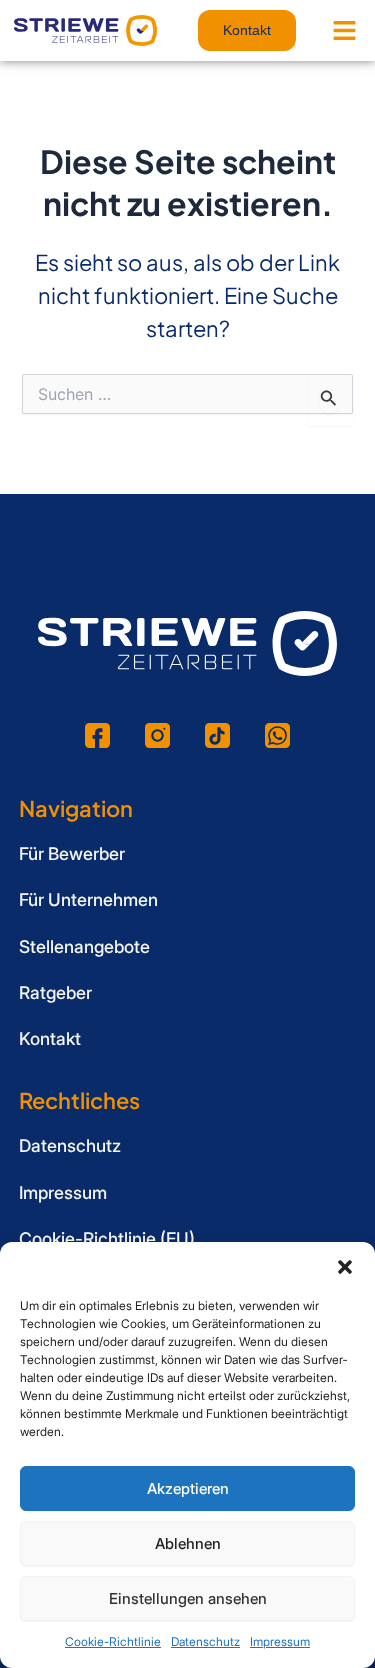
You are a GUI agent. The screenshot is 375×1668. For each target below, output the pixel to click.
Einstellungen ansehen (188, 1598)
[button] (345, 1267)
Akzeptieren (188, 1488)
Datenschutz (205, 1641)
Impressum (280, 1641)
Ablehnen (188, 1543)
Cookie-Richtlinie (113, 1641)
